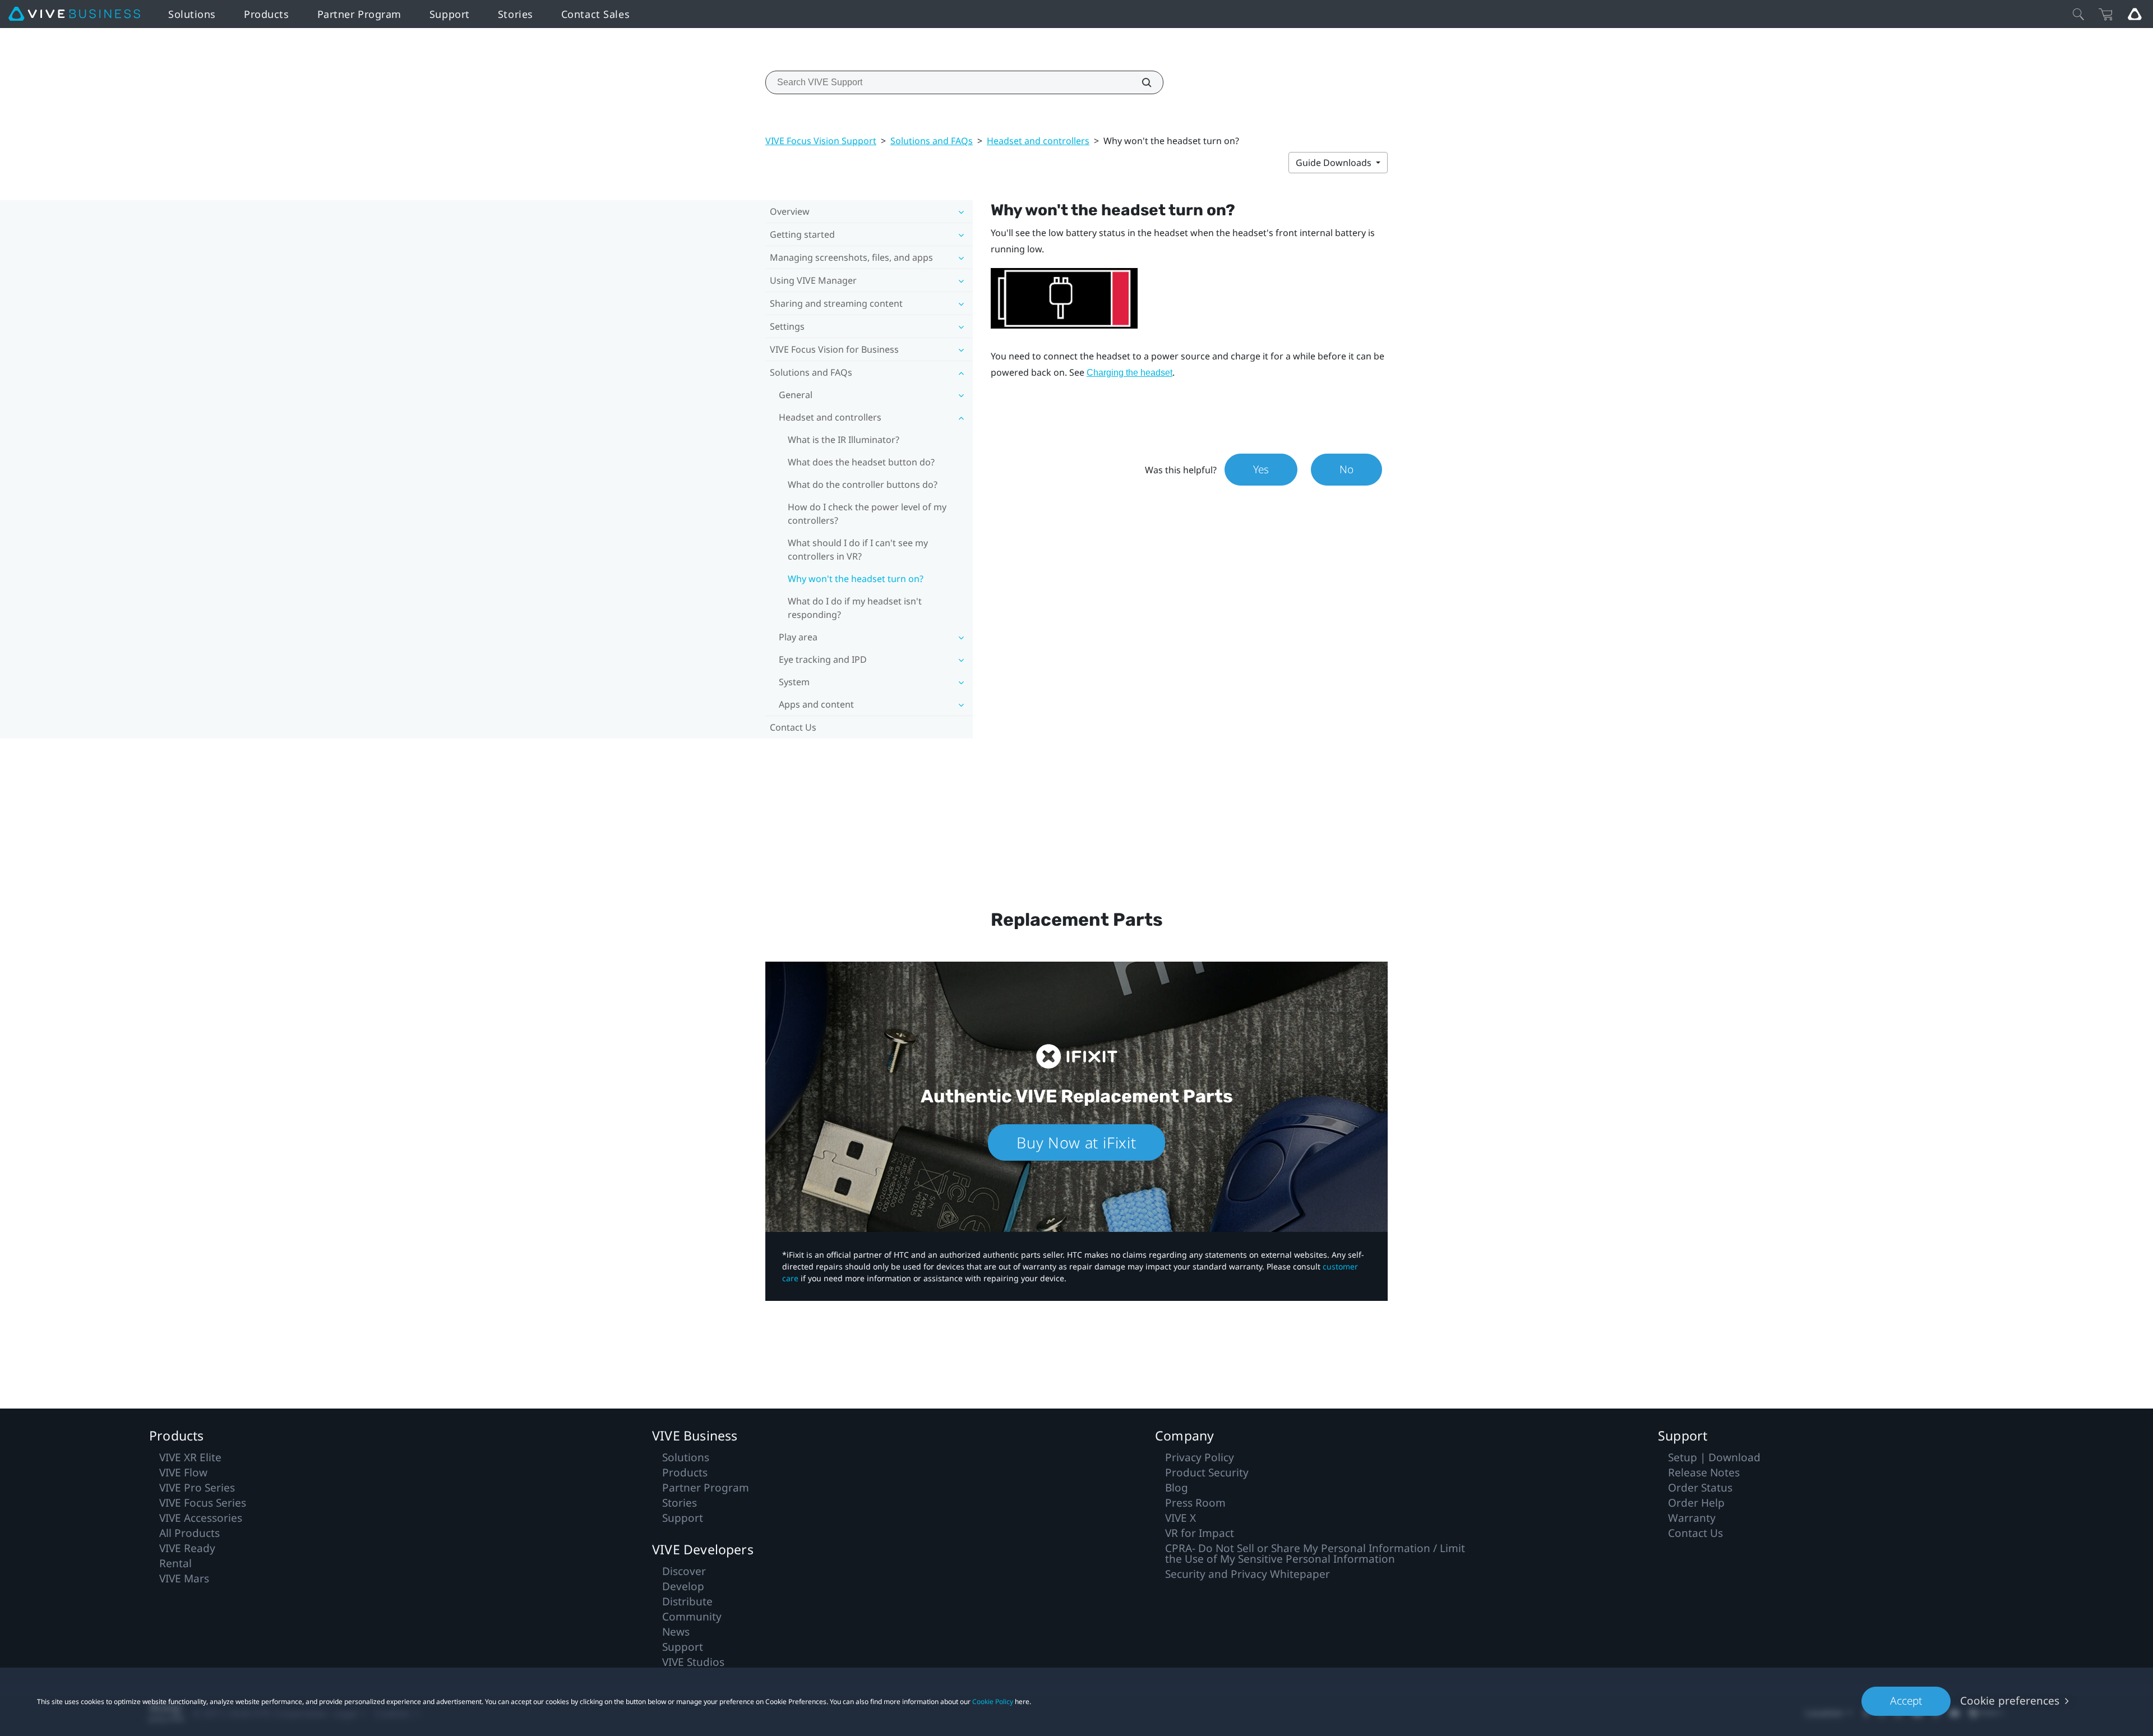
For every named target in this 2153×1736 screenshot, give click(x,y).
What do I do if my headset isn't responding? (855, 608)
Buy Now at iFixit (1076, 1142)
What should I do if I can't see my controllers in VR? (858, 550)
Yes (1261, 469)
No (1346, 469)
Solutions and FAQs (932, 141)
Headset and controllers (1038, 141)
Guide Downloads (1335, 163)
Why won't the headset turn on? (856, 579)
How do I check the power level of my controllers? (867, 514)
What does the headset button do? (861, 462)
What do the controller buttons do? (863, 484)
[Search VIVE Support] (1140, 82)
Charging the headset (1129, 373)
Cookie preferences (2010, 1701)
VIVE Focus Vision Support (821, 141)
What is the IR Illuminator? (844, 440)
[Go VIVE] (2134, 14)
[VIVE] (74, 14)
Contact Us (793, 727)
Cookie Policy (993, 1702)
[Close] (2078, 14)
